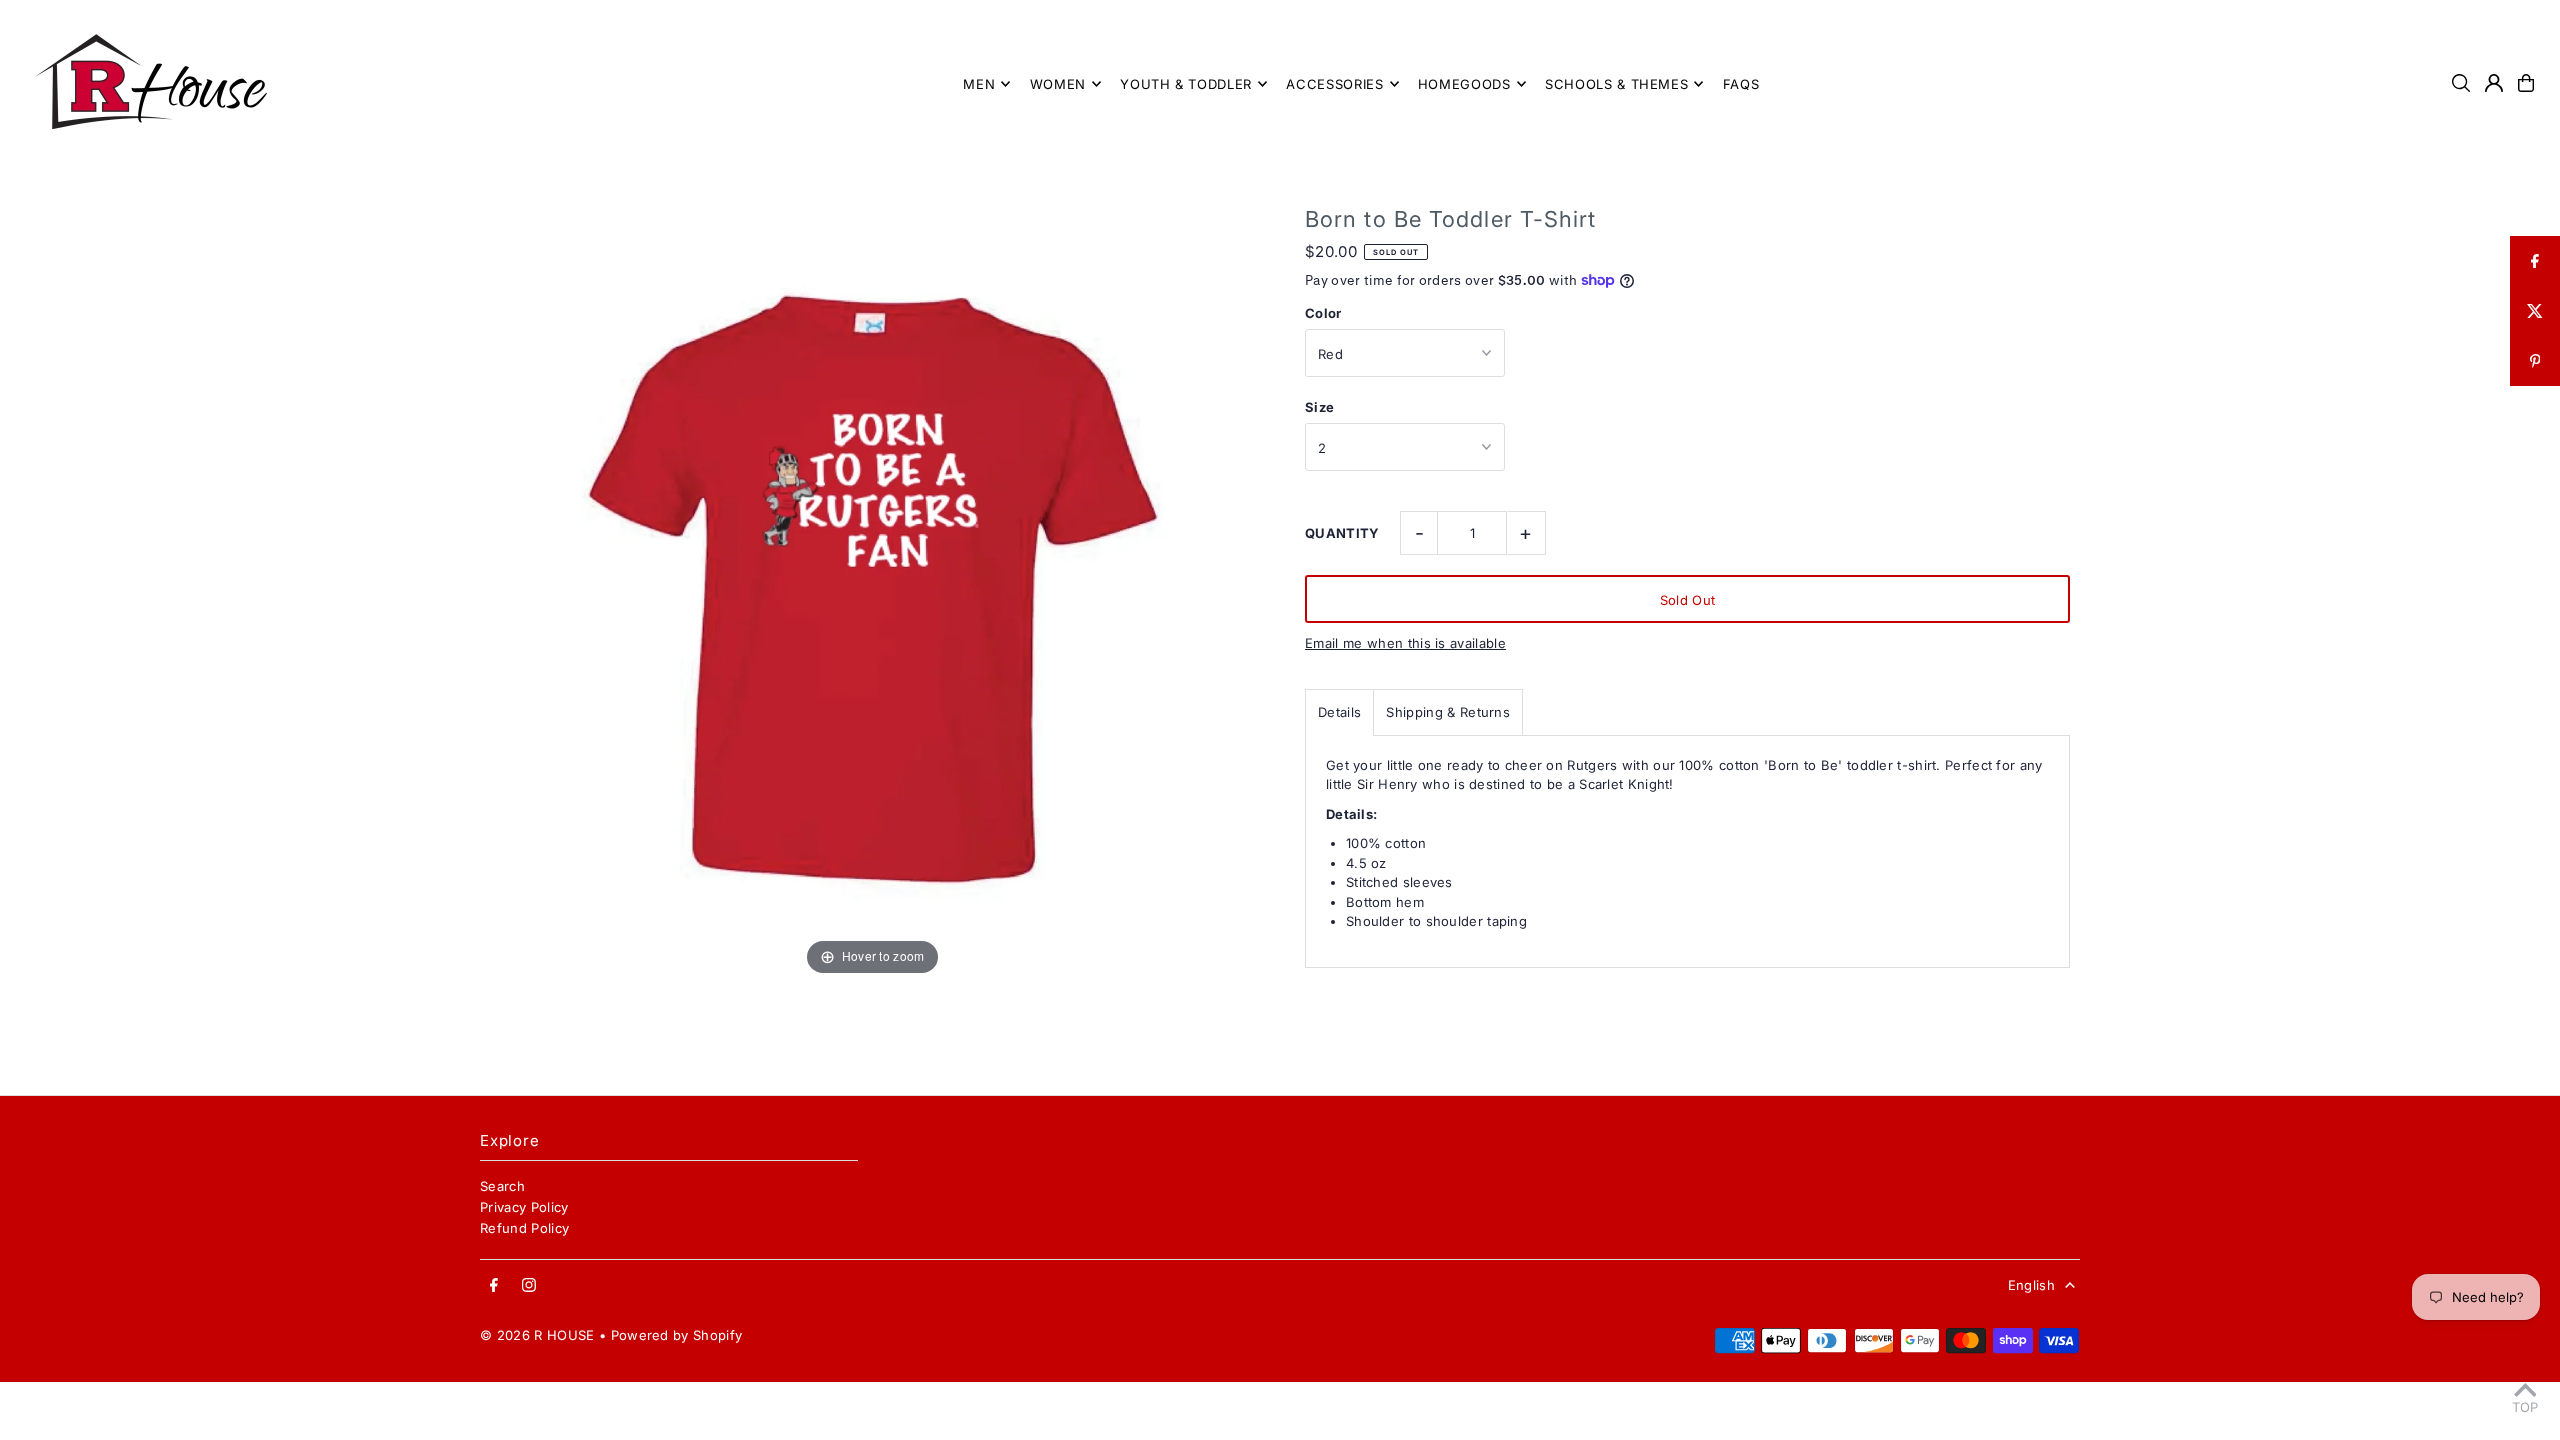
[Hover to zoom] (872, 587)
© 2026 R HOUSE (537, 1335)
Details (1339, 712)
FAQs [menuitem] (1741, 84)
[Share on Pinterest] (2535, 361)
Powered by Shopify (677, 1335)
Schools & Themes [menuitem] (1616, 84)
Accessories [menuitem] (1334, 84)
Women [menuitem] (1058, 84)
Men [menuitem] (979, 84)
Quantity (1342, 533)
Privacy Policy (524, 1207)
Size (1319, 407)
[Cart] (2526, 83)
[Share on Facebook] (2535, 261)
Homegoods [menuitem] (1464, 84)
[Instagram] (529, 1286)
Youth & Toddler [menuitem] (1186, 84)
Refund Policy (524, 1228)
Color (1323, 313)
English (2031, 1285)
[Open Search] (2461, 83)
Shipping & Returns (1448, 712)
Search (502, 1186)
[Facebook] (494, 1286)
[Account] (2494, 83)
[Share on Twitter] (2535, 311)
